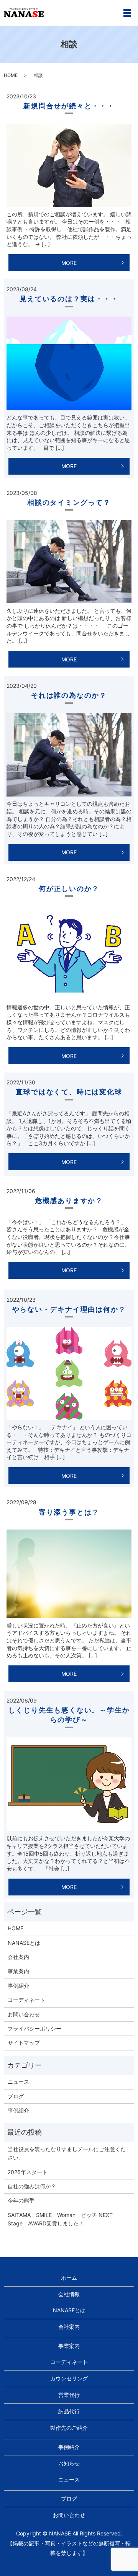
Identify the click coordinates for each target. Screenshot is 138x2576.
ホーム (69, 2278)
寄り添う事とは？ (69, 1512)
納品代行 (69, 2411)
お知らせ (69, 2463)
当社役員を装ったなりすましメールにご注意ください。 (67, 2153)
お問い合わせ (24, 2014)
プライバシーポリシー (34, 2028)
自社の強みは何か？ (32, 2186)
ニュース (18, 2082)
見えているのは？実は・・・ (69, 299)
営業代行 (69, 2395)
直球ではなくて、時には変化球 (69, 1092)
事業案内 (18, 1971)
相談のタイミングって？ (69, 502)
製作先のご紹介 (69, 2428)
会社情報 (69, 2294)
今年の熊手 (21, 2200)
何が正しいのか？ (69, 889)
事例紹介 (18, 1986)
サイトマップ (24, 2043)
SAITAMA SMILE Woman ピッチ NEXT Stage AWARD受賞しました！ (63, 2219)
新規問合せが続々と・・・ (69, 106)
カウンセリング (69, 2378)
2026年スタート (28, 2172)
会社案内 (18, 1957)
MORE (69, 263)
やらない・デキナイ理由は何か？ (69, 1309)
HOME (11, 75)
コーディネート (26, 2000)
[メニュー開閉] (127, 13)
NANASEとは (24, 1943)
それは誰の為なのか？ (69, 695)
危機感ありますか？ (69, 1201)
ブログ (16, 2096)
